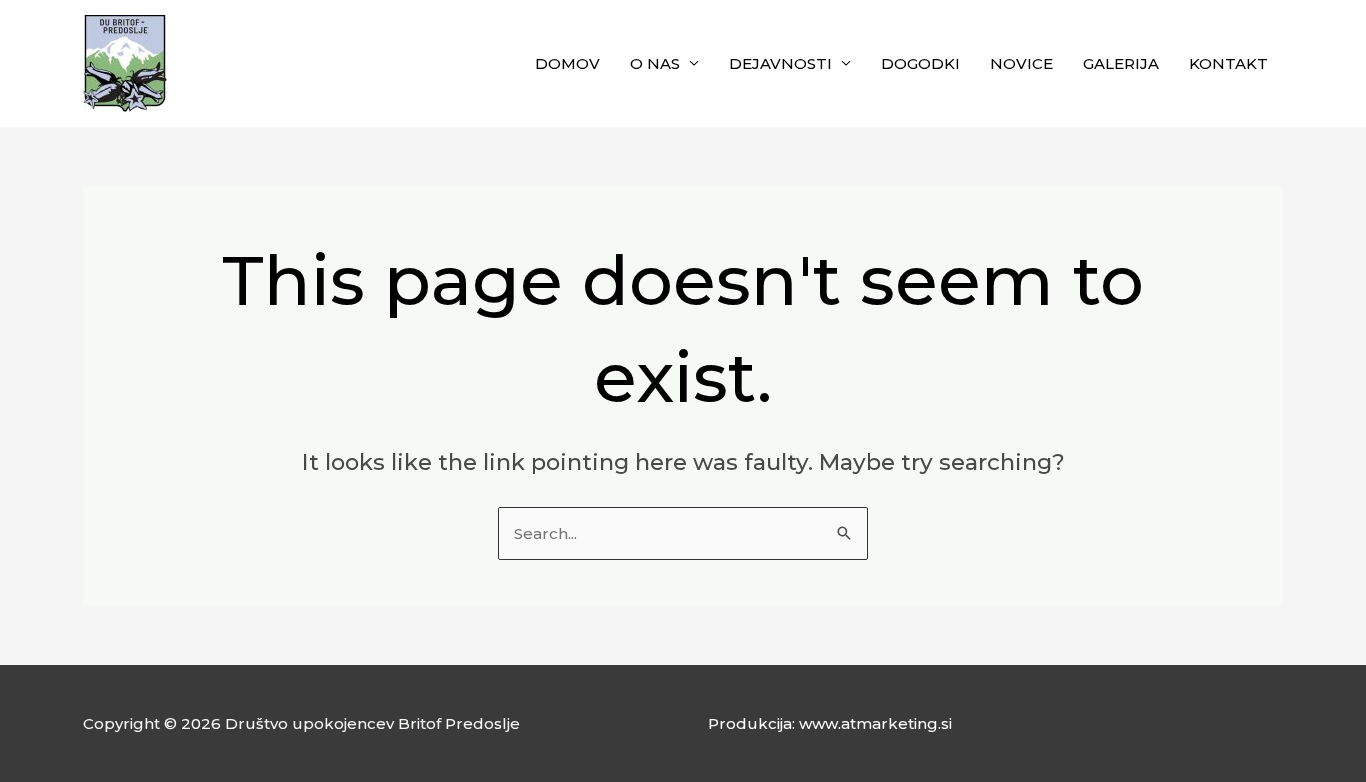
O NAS (655, 63)
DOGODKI (920, 63)
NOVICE (1021, 63)
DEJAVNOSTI (780, 63)
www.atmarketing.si (875, 723)
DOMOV (567, 63)
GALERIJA (1121, 63)
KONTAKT (1228, 63)
